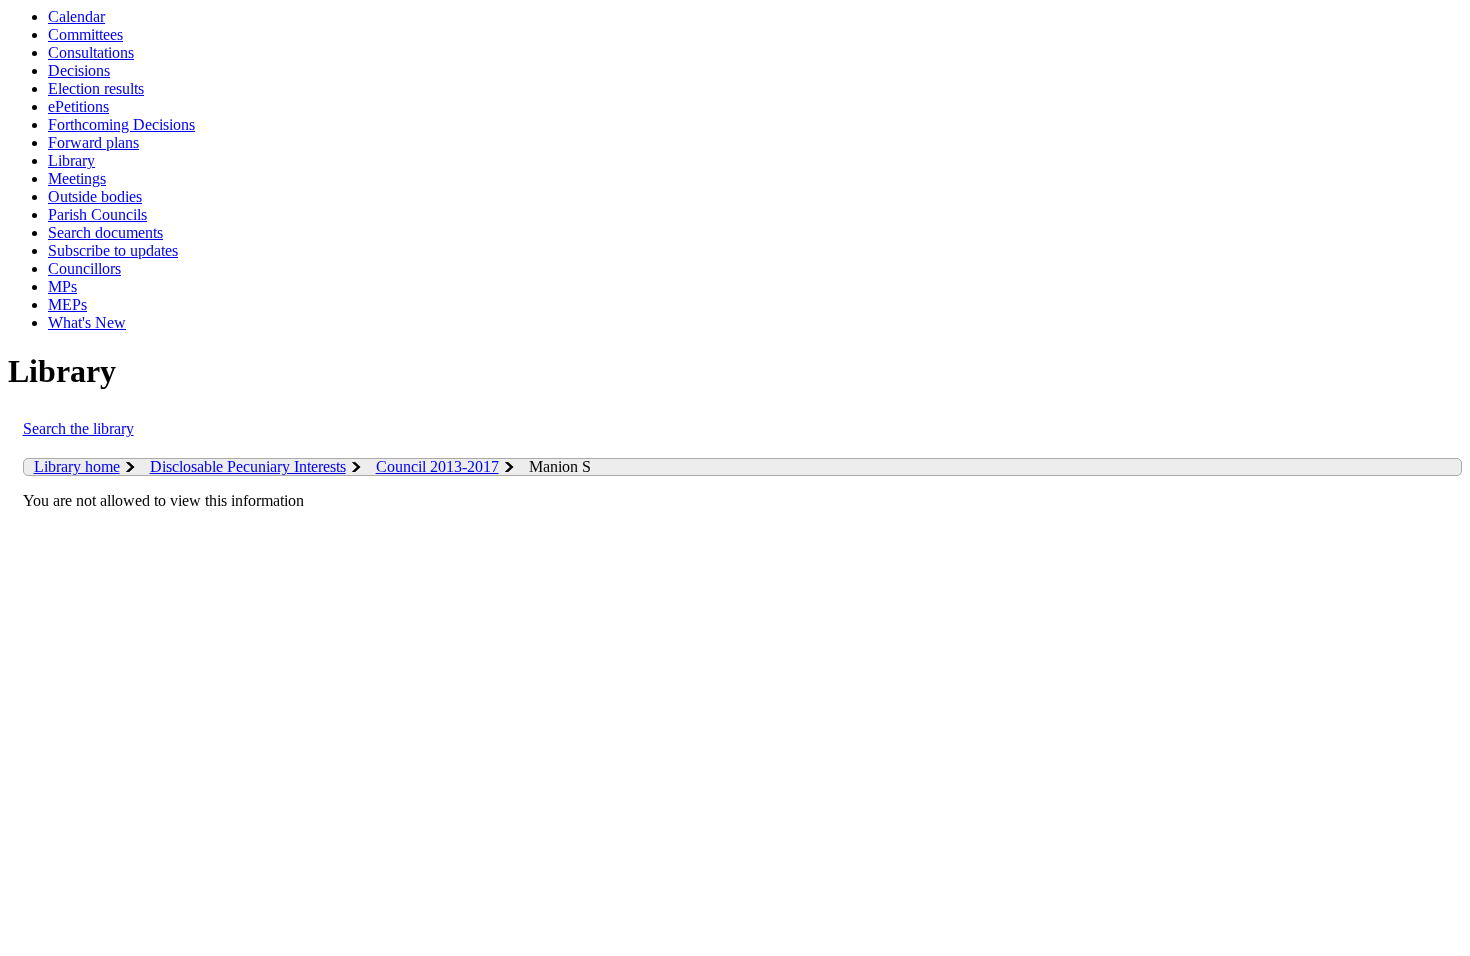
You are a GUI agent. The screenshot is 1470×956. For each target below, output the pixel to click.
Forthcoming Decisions (121, 124)
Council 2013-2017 (437, 466)
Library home (77, 466)
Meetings (77, 178)
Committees (85, 34)
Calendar (76, 16)
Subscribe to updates (113, 250)
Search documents (105, 232)
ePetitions (78, 106)
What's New (87, 322)
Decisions (79, 70)
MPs (62, 286)
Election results (96, 88)
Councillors (84, 268)
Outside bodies (95, 196)
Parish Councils (97, 214)
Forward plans (93, 142)
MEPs (67, 304)
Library (71, 160)
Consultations (91, 52)
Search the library (78, 428)
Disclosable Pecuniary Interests (248, 466)
